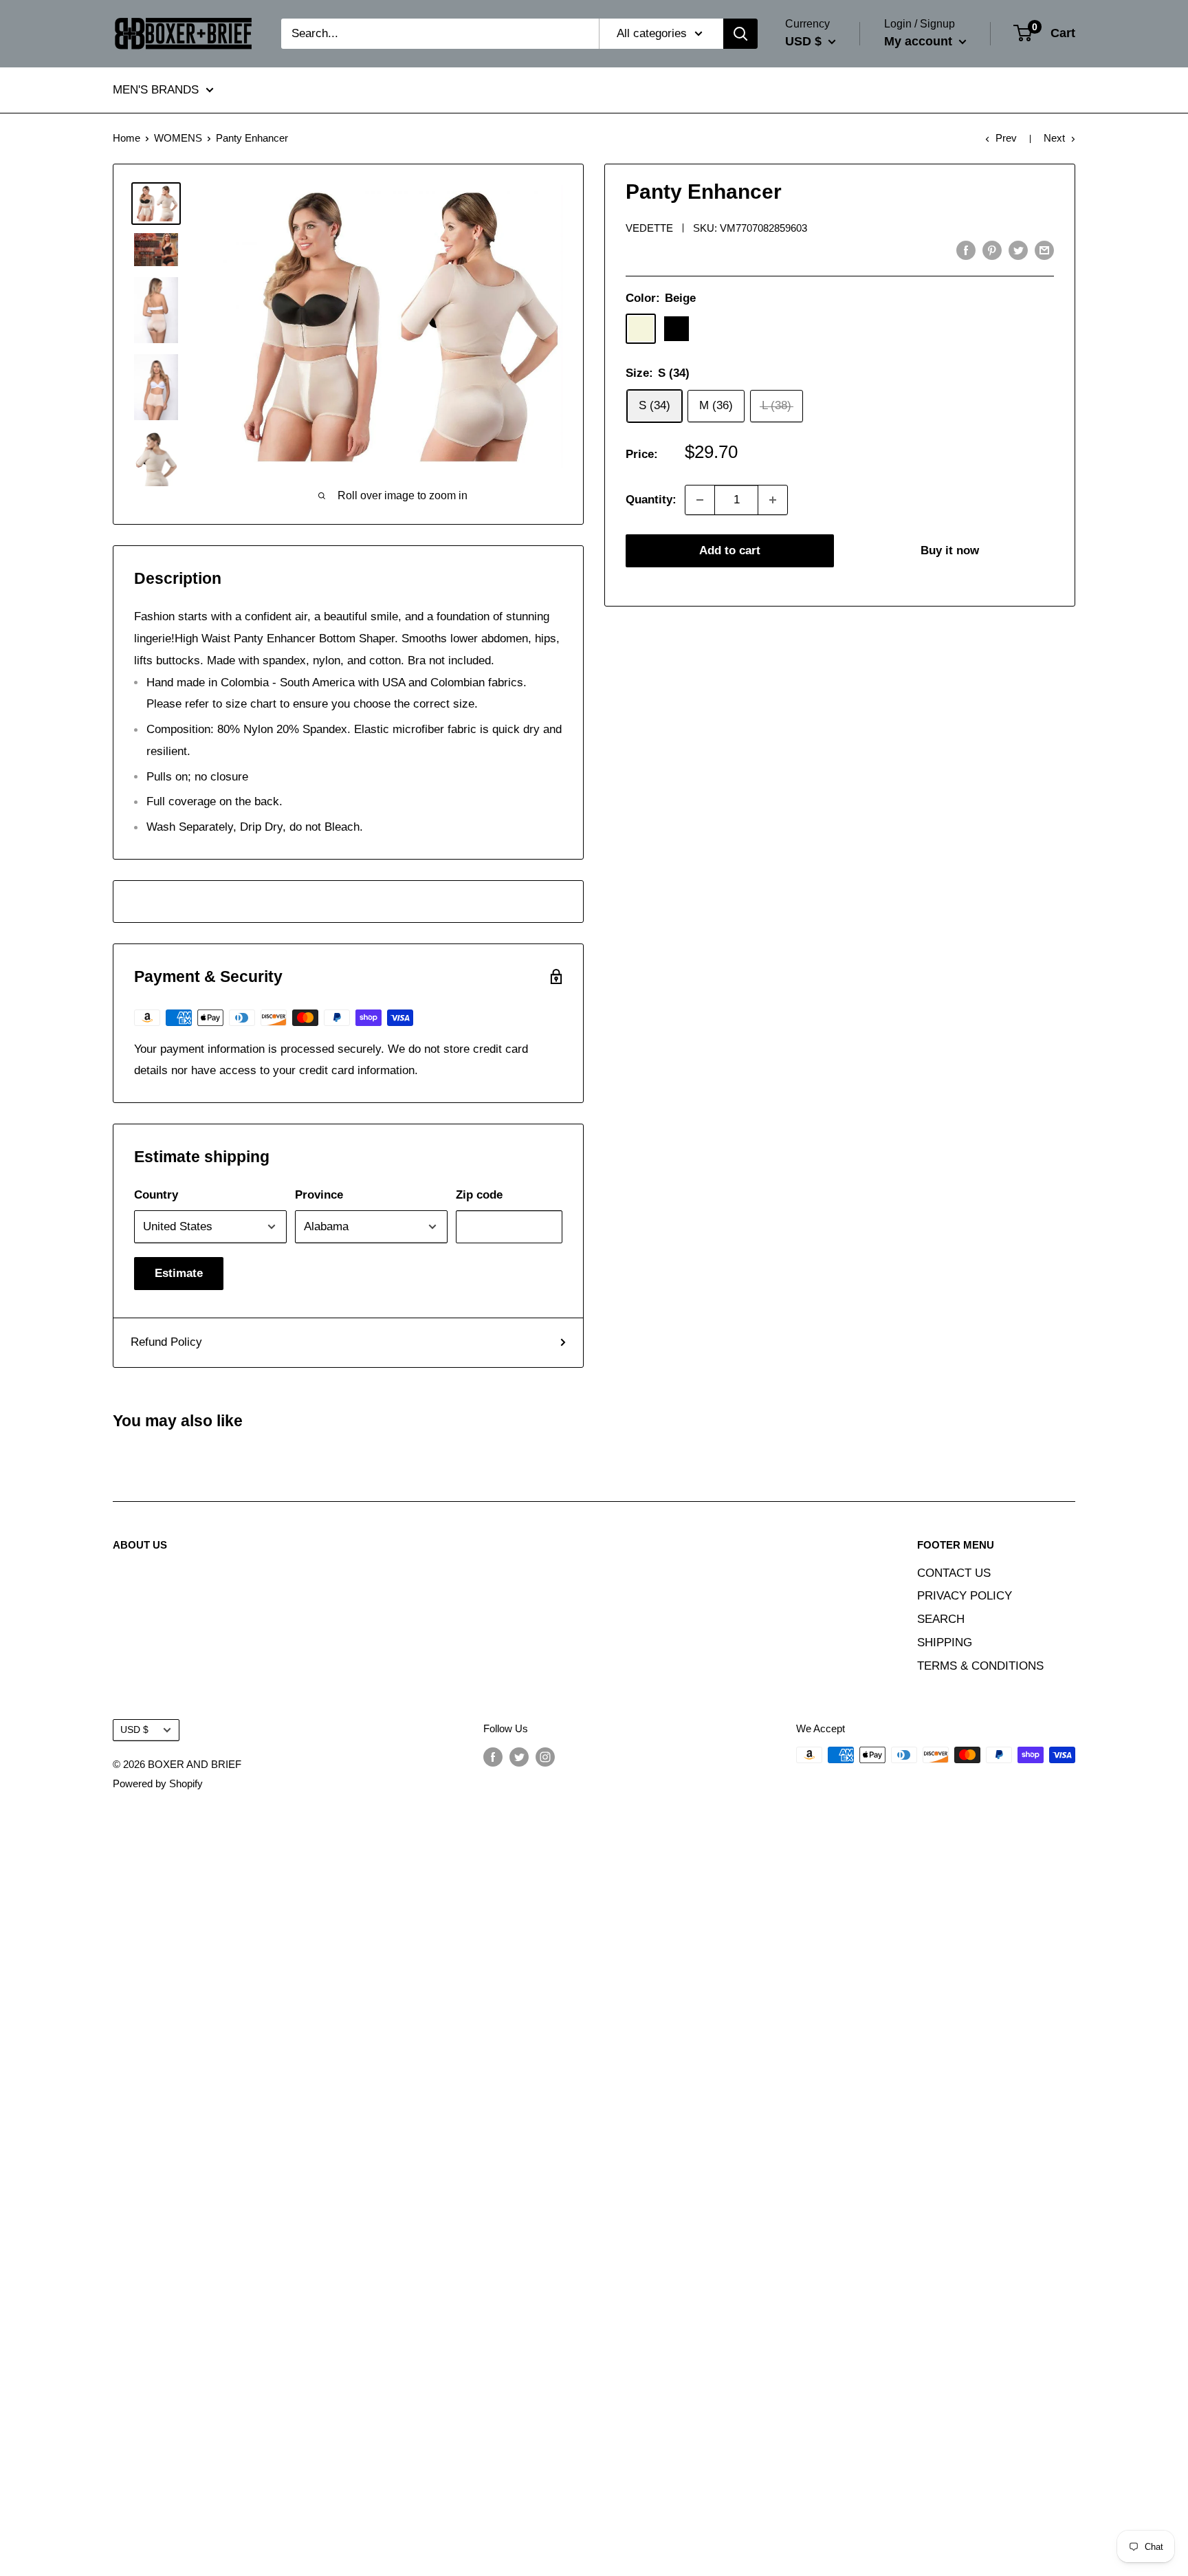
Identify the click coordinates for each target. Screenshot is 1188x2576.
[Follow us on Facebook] (493, 1757)
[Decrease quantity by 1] (700, 500)
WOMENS (178, 138)
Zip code (479, 1195)
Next (1054, 138)
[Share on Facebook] (966, 250)
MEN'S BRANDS (156, 90)
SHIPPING (945, 1642)
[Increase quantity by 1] (773, 500)
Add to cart (730, 550)
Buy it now (950, 550)
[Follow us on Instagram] (545, 1757)
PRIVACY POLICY (965, 1596)
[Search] (740, 34)
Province (319, 1195)
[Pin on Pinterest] (992, 250)
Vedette (649, 228)
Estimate (179, 1273)
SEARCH (941, 1619)
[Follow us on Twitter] (519, 1757)
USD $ (134, 1729)
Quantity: (651, 500)
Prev (1006, 138)
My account (920, 41)
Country (156, 1195)
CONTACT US (954, 1573)
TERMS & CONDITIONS (980, 1666)
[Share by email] (1044, 250)
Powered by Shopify (158, 1783)
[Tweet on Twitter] (1018, 250)
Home (126, 138)
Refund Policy (166, 1342)
